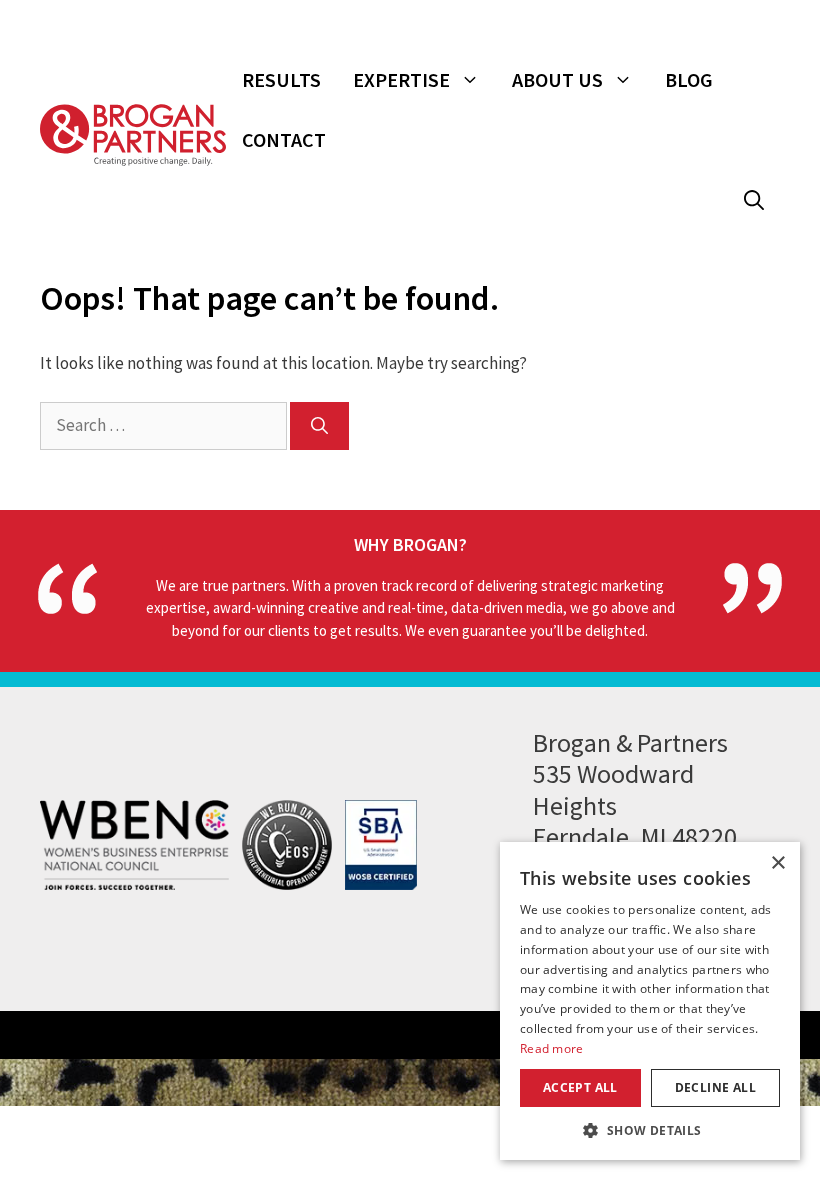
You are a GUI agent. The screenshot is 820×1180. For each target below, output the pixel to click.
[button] (754, 200)
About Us (557, 79)
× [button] (777, 863)
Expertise (401, 79)
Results (281, 79)
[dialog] (650, 1001)
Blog (689, 79)
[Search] (319, 426)
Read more (552, 1048)
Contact (284, 139)
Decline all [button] (715, 1087)
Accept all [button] (580, 1087)
